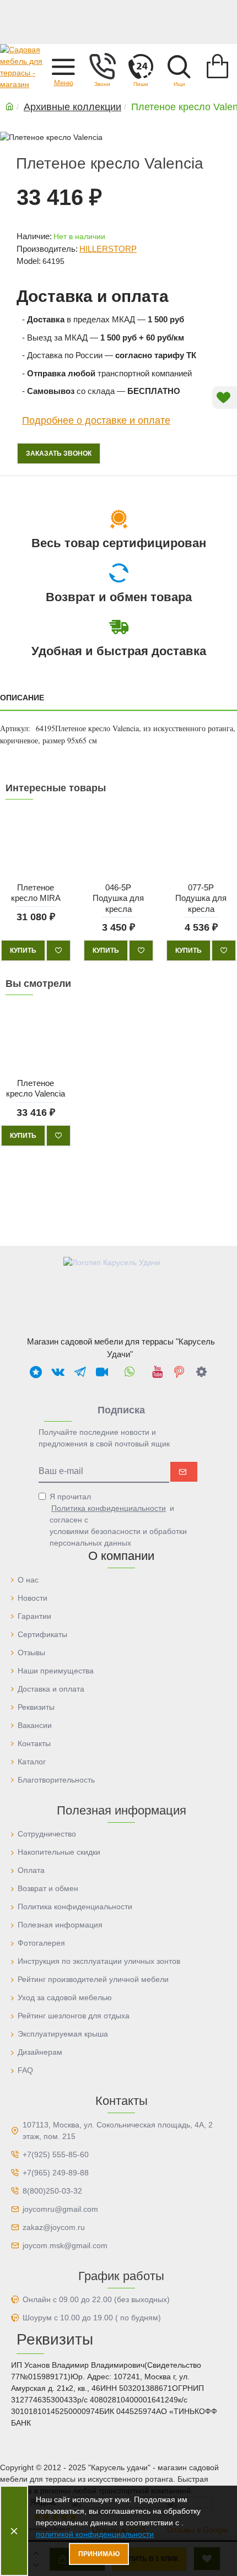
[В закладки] (58, 951)
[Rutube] (102, 1371)
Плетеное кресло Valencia (36, 1089)
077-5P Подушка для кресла (201, 898)
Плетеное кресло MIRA (36, 892)
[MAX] (36, 1371)
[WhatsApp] (130, 1371)
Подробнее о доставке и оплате (96, 420)
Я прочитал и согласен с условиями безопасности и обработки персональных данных (118, 1520)
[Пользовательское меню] (102, 66)
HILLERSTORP (108, 249)
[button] (63, 66)
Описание (22, 698)
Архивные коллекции (72, 107)
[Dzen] (201, 1371)
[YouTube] (157, 1371)
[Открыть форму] (141, 66)
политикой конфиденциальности (95, 2534)
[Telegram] (80, 1371)
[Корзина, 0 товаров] (218, 66)
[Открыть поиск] (179, 66)
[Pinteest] (179, 1371)
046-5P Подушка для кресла (118, 898)
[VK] (58, 1371)
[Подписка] (184, 1472)
